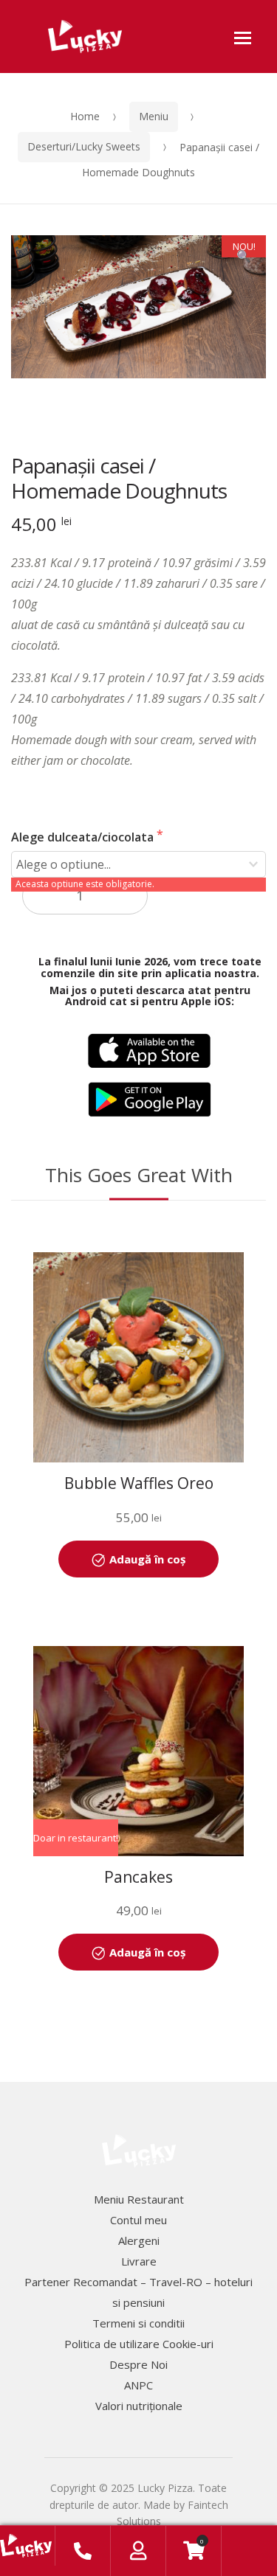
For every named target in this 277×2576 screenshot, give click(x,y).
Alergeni (139, 2240)
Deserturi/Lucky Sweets (84, 146)
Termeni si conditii (138, 2323)
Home (85, 116)
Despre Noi (138, 2364)
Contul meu (138, 2220)
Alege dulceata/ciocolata (84, 837)
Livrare (139, 2261)
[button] (244, 257)
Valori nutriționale (139, 2406)
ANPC (138, 2385)
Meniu (154, 116)
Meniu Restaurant (139, 2199)
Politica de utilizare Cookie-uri (139, 2344)
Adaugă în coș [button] (147, 1559)
